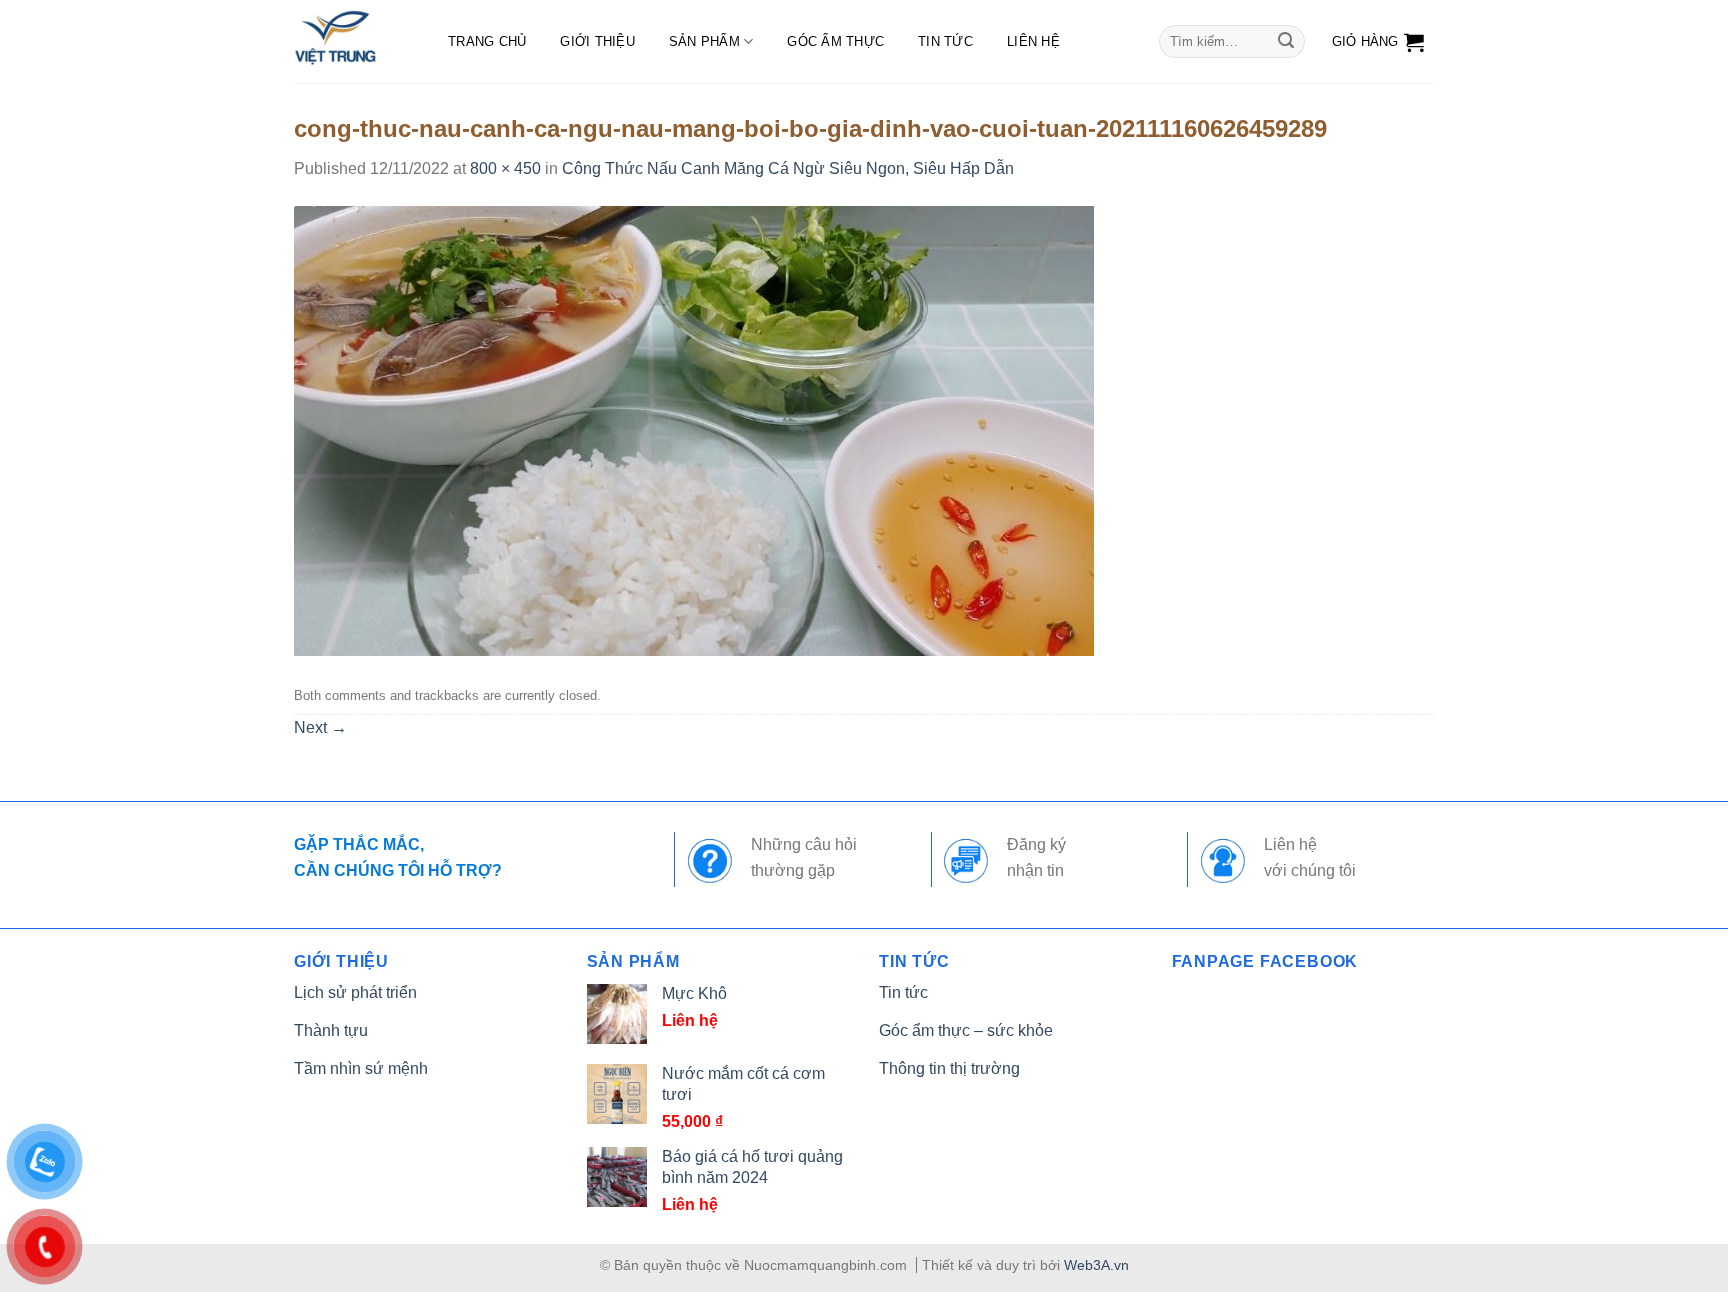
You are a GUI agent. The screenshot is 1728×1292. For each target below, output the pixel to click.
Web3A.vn (1096, 1265)
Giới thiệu (597, 41)
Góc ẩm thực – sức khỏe (966, 1030)
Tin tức (945, 41)
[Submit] (1286, 42)
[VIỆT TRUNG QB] (351, 41)
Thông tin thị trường (949, 1068)
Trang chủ (487, 41)
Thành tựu (331, 1030)
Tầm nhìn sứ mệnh (361, 1068)
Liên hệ (1033, 41)
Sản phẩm (704, 41)
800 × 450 (505, 168)
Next (320, 727)
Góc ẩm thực (835, 41)
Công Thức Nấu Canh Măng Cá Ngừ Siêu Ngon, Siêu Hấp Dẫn (788, 168)
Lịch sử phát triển (355, 992)
